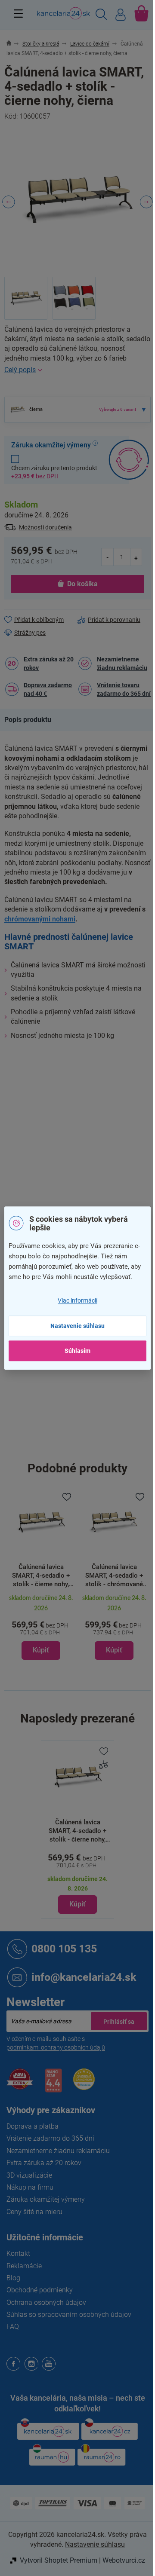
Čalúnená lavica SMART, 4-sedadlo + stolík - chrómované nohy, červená (41, 1576)
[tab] (32, 720)
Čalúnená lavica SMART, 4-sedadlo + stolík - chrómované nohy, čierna (114, 1576)
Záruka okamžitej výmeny (46, 2199)
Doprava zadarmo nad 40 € (48, 689)
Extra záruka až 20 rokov (49, 664)
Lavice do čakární (102, 1074)
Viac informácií (77, 1300)
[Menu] (18, 13)
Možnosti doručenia (45, 527)
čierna (86, 1129)
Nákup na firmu (30, 2187)
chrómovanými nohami (40, 919)
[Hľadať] (101, 15)
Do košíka (82, 584)
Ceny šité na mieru (34, 2212)
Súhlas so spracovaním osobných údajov (69, 2314)
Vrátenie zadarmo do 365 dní (50, 2138)
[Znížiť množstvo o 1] (108, 557)
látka (84, 1183)
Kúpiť (77, 1904)
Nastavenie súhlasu (77, 1326)
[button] (41, 1626)
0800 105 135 (64, 1948)
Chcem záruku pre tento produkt (54, 472)
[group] (41, 1575)
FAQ (13, 2327)
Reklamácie (24, 2266)
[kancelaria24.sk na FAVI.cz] (20, 2084)
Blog (13, 2278)
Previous (9, 202)
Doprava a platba (33, 2126)
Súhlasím (77, 1351)
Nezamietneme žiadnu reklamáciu (122, 664)
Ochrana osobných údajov (46, 2302)
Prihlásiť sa (119, 2021)
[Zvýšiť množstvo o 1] (136, 557)
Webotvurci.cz (124, 2560)
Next (146, 202)
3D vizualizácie (29, 2175)
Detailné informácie (77, 370)
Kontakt (18, 2253)
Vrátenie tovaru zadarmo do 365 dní (124, 689)
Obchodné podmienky (40, 2290)
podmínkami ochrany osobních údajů (56, 2047)
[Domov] (14, 44)
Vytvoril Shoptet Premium (59, 2560)
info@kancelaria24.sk (84, 1977)
